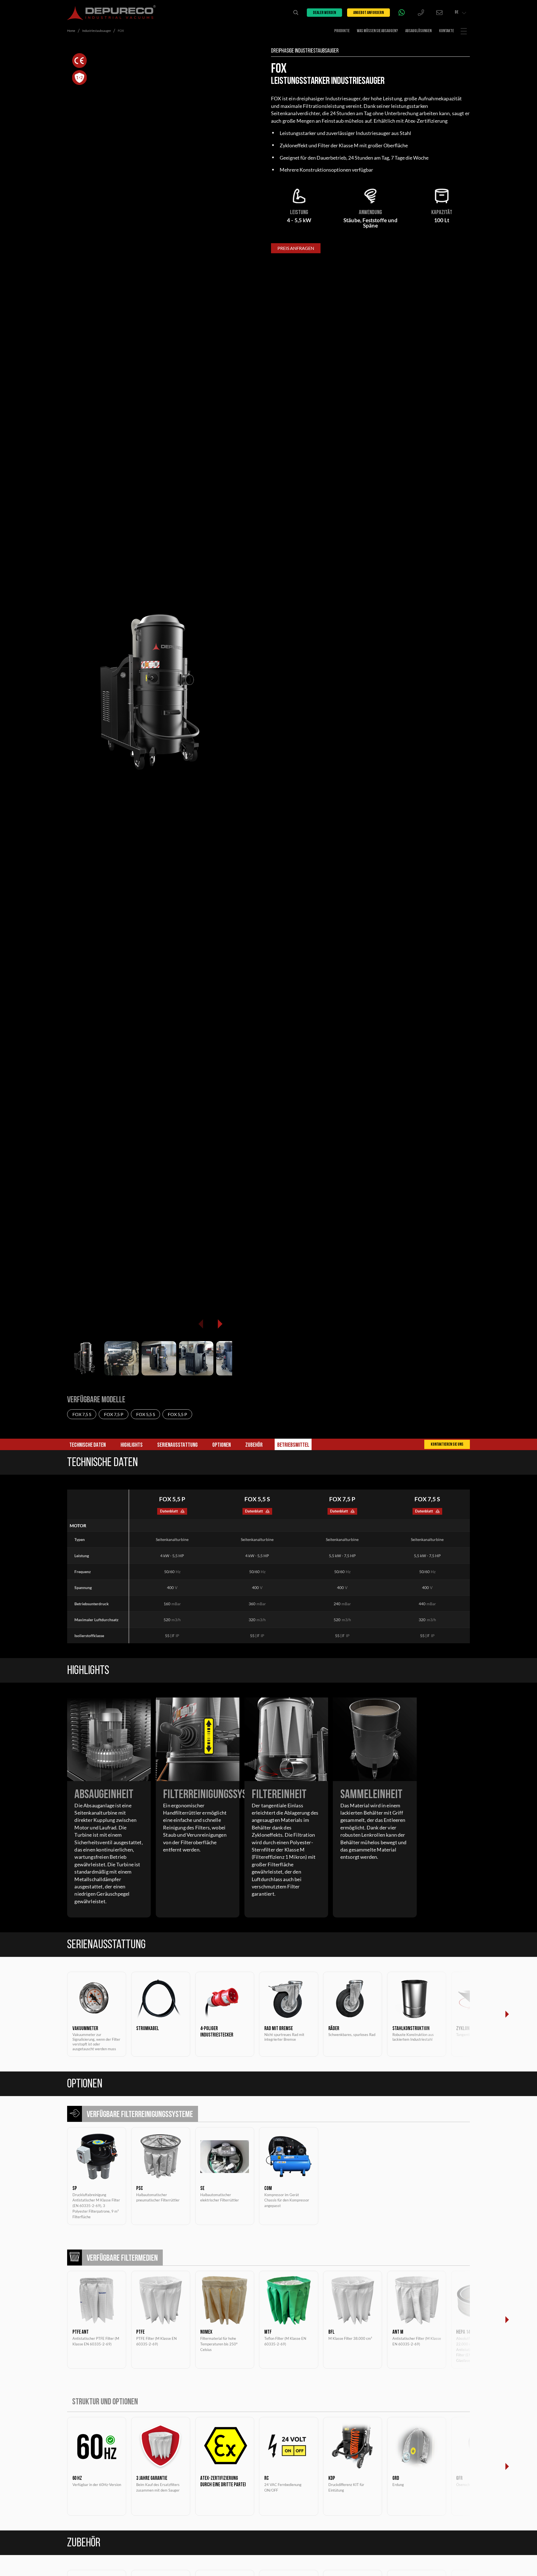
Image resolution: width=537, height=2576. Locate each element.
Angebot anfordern (368, 13)
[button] (220, 1324)
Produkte (342, 31)
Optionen (222, 1445)
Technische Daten (88, 1445)
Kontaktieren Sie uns (447, 1445)
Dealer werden (324, 13)
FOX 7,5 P (114, 1414)
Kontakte (447, 31)
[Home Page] (111, 13)
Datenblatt (169, 1511)
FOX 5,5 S (146, 1414)
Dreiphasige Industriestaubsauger (305, 51)
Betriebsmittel (293, 1445)
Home (71, 31)
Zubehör (254, 1445)
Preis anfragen (296, 248)
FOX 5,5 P (177, 1414)
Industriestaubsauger (97, 31)
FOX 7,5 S (82, 1414)
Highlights (132, 1445)
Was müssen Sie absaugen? (377, 31)
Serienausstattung (177, 1445)
